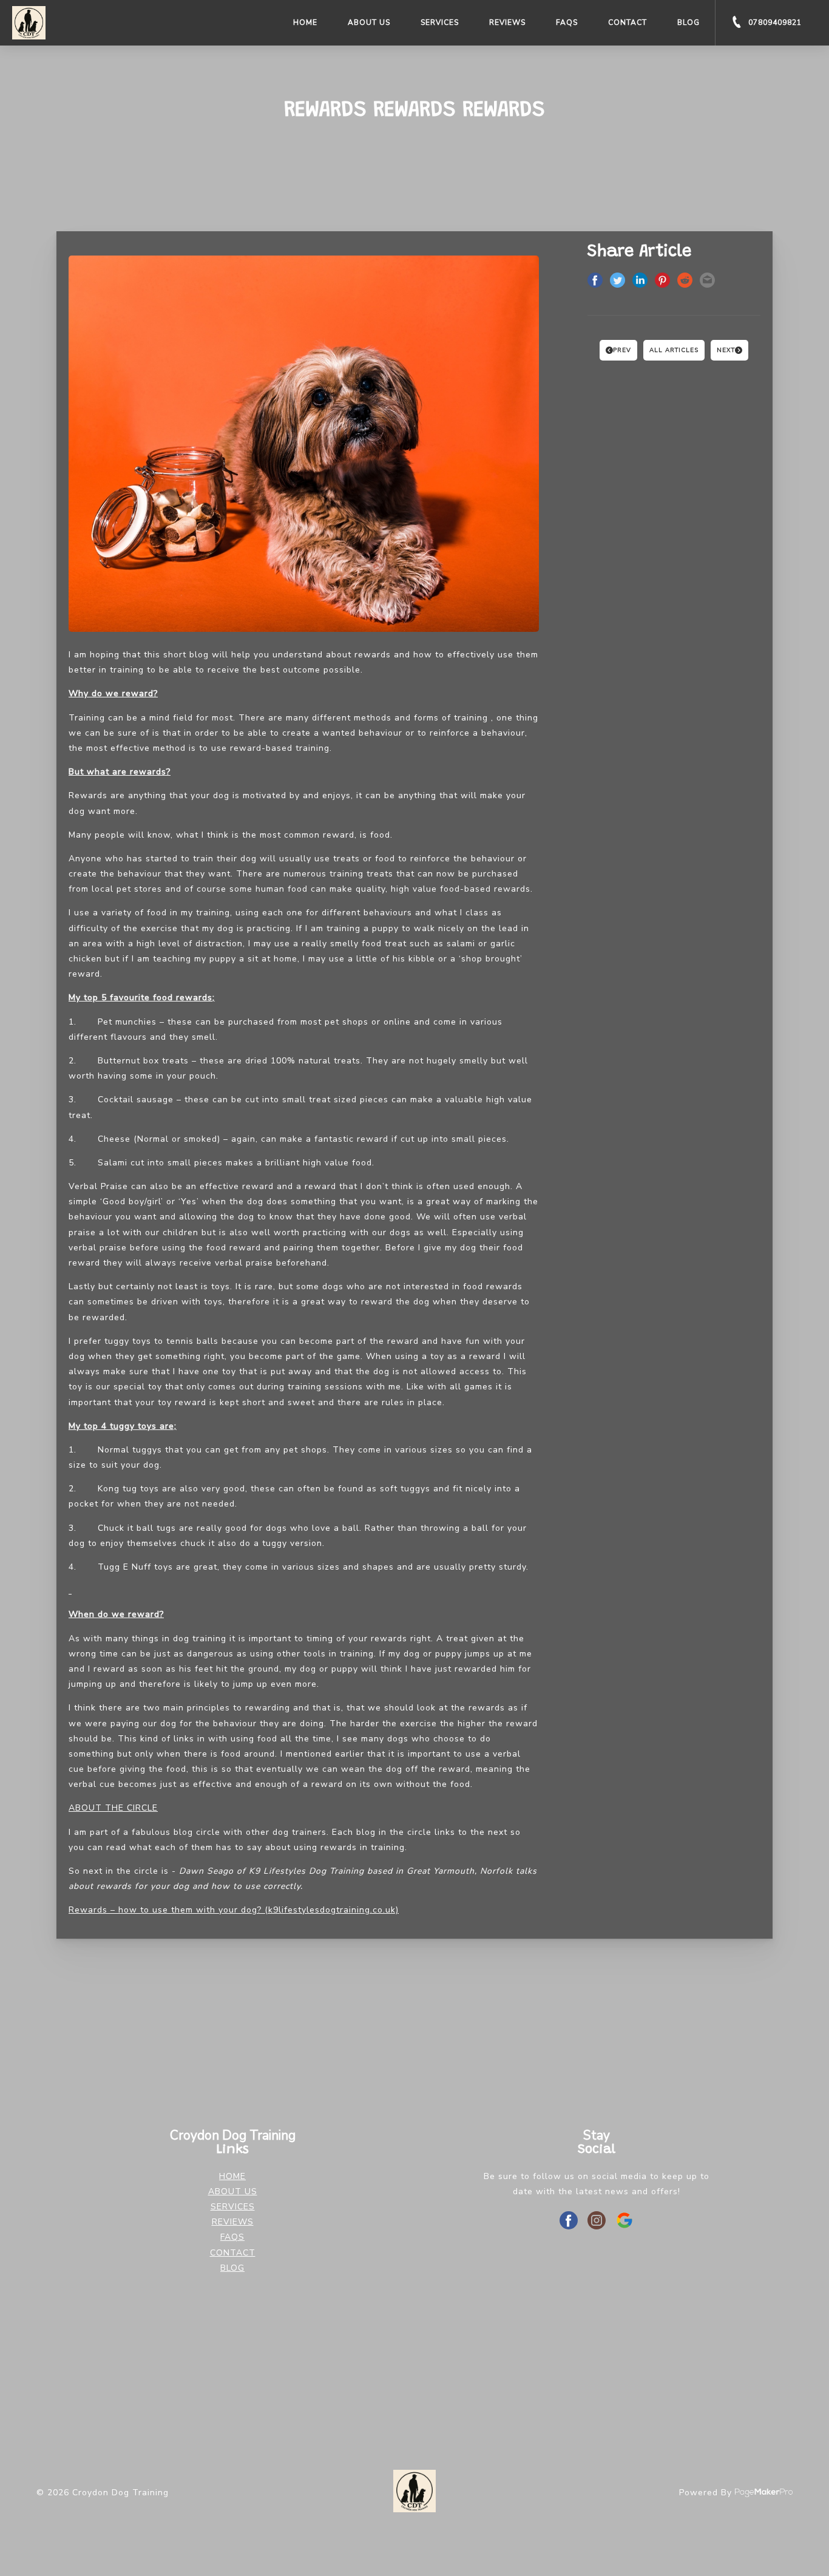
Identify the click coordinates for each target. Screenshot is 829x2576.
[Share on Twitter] (618, 282)
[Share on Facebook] (595, 282)
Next (726, 350)
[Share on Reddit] (685, 282)
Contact (628, 22)
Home (305, 22)
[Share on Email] (707, 282)
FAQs (567, 22)
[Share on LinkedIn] (640, 282)
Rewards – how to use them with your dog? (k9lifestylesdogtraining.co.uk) (234, 1910)
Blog (689, 22)
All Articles (674, 350)
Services (440, 22)
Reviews (507, 22)
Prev (622, 350)
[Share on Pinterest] (662, 282)
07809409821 (774, 22)
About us (369, 22)
